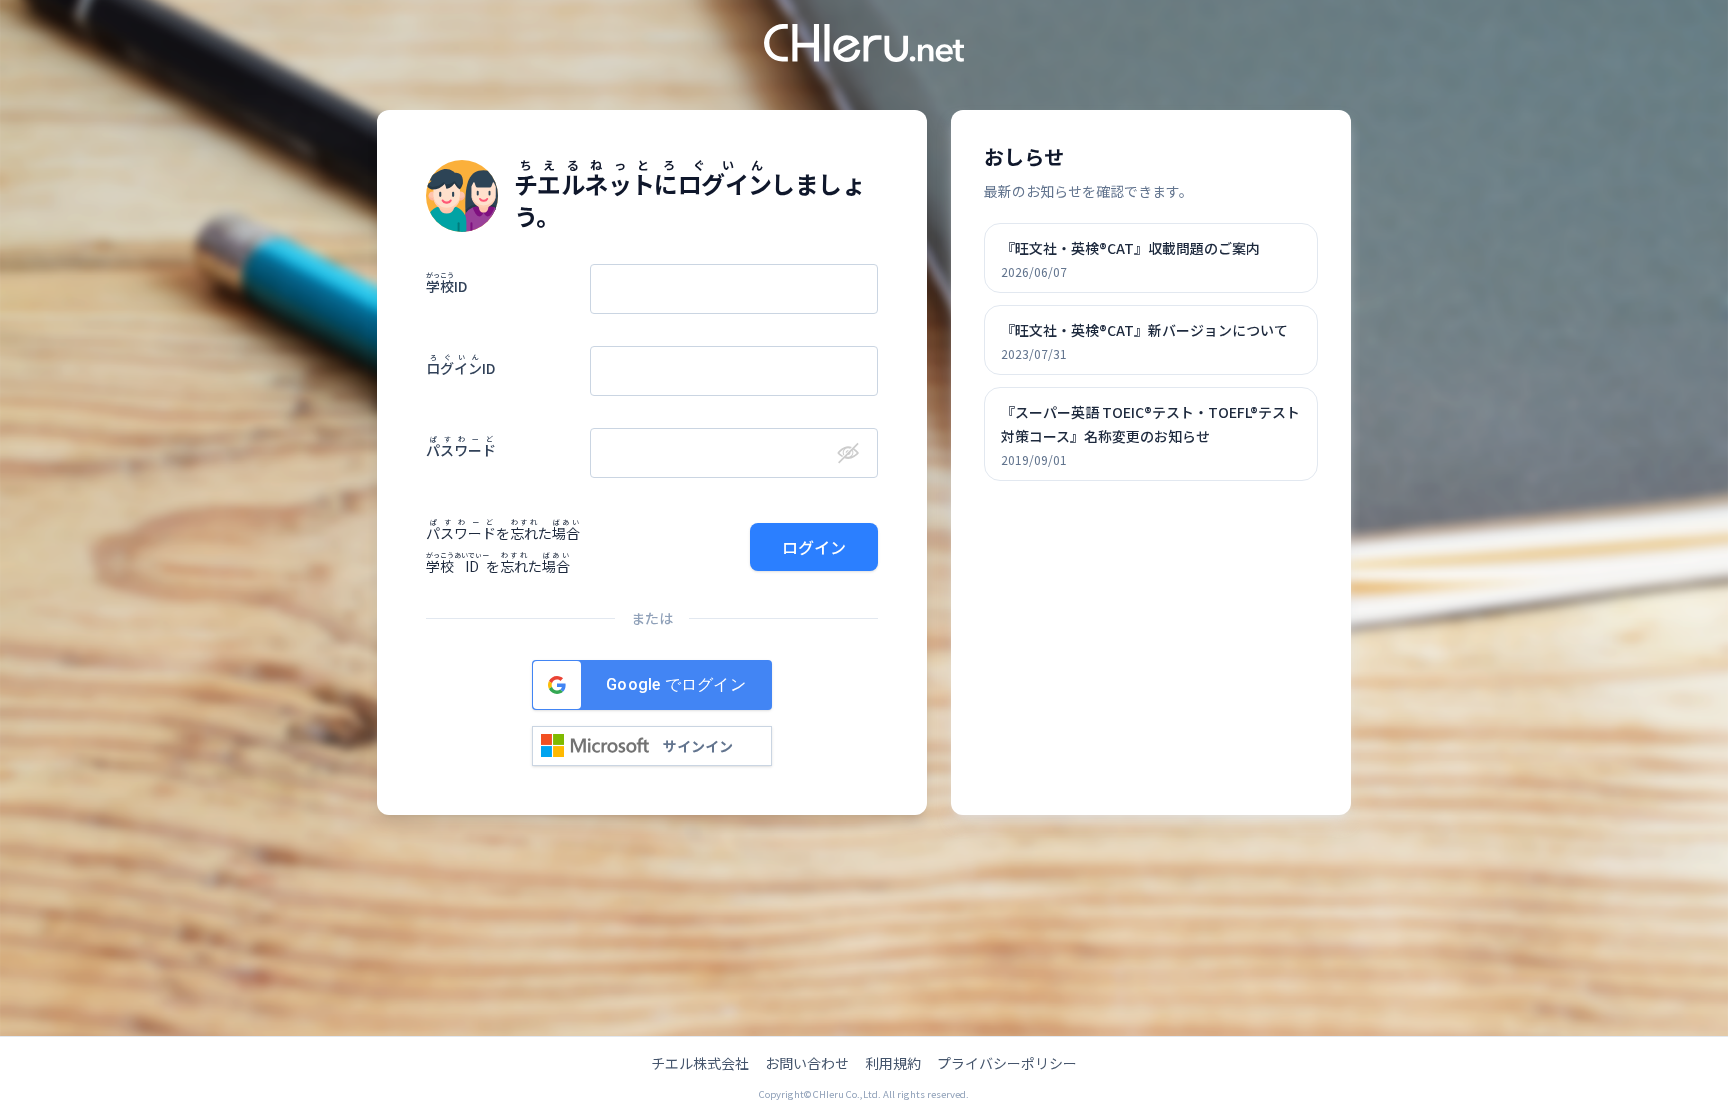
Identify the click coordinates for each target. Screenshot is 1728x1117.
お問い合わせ (807, 1063)
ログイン (814, 547)
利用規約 (893, 1063)
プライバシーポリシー (1007, 1063)
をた (503, 533)
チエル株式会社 (700, 1063)
